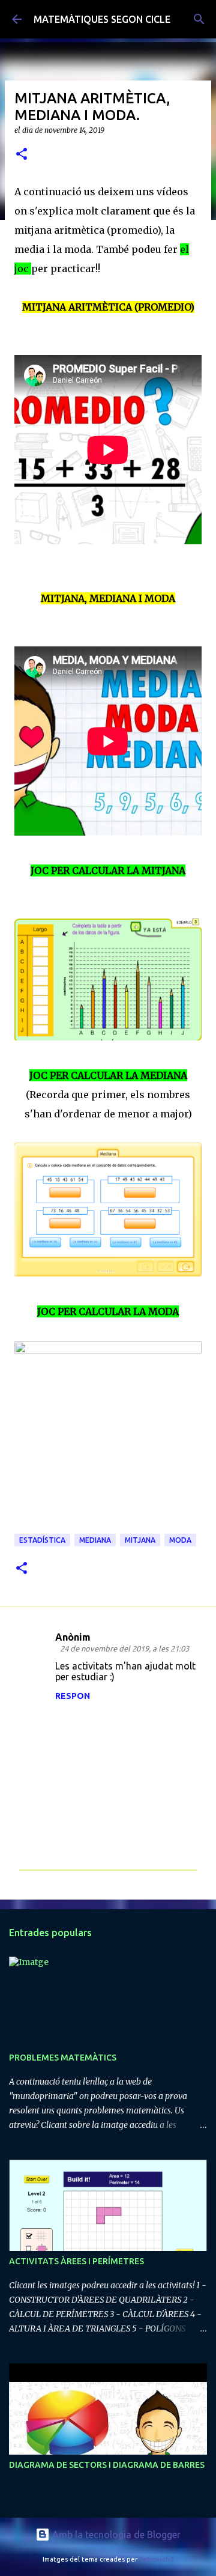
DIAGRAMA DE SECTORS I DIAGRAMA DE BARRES (107, 2465)
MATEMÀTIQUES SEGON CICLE (102, 19)
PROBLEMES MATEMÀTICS (63, 2058)
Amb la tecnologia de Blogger (115, 2535)
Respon (73, 1696)
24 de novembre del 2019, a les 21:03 (124, 1648)
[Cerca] (199, 19)
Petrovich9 (156, 2559)
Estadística (42, 1540)
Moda (180, 1540)
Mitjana (140, 1540)
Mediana (95, 1540)
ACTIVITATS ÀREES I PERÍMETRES (76, 2261)
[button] (22, 155)
